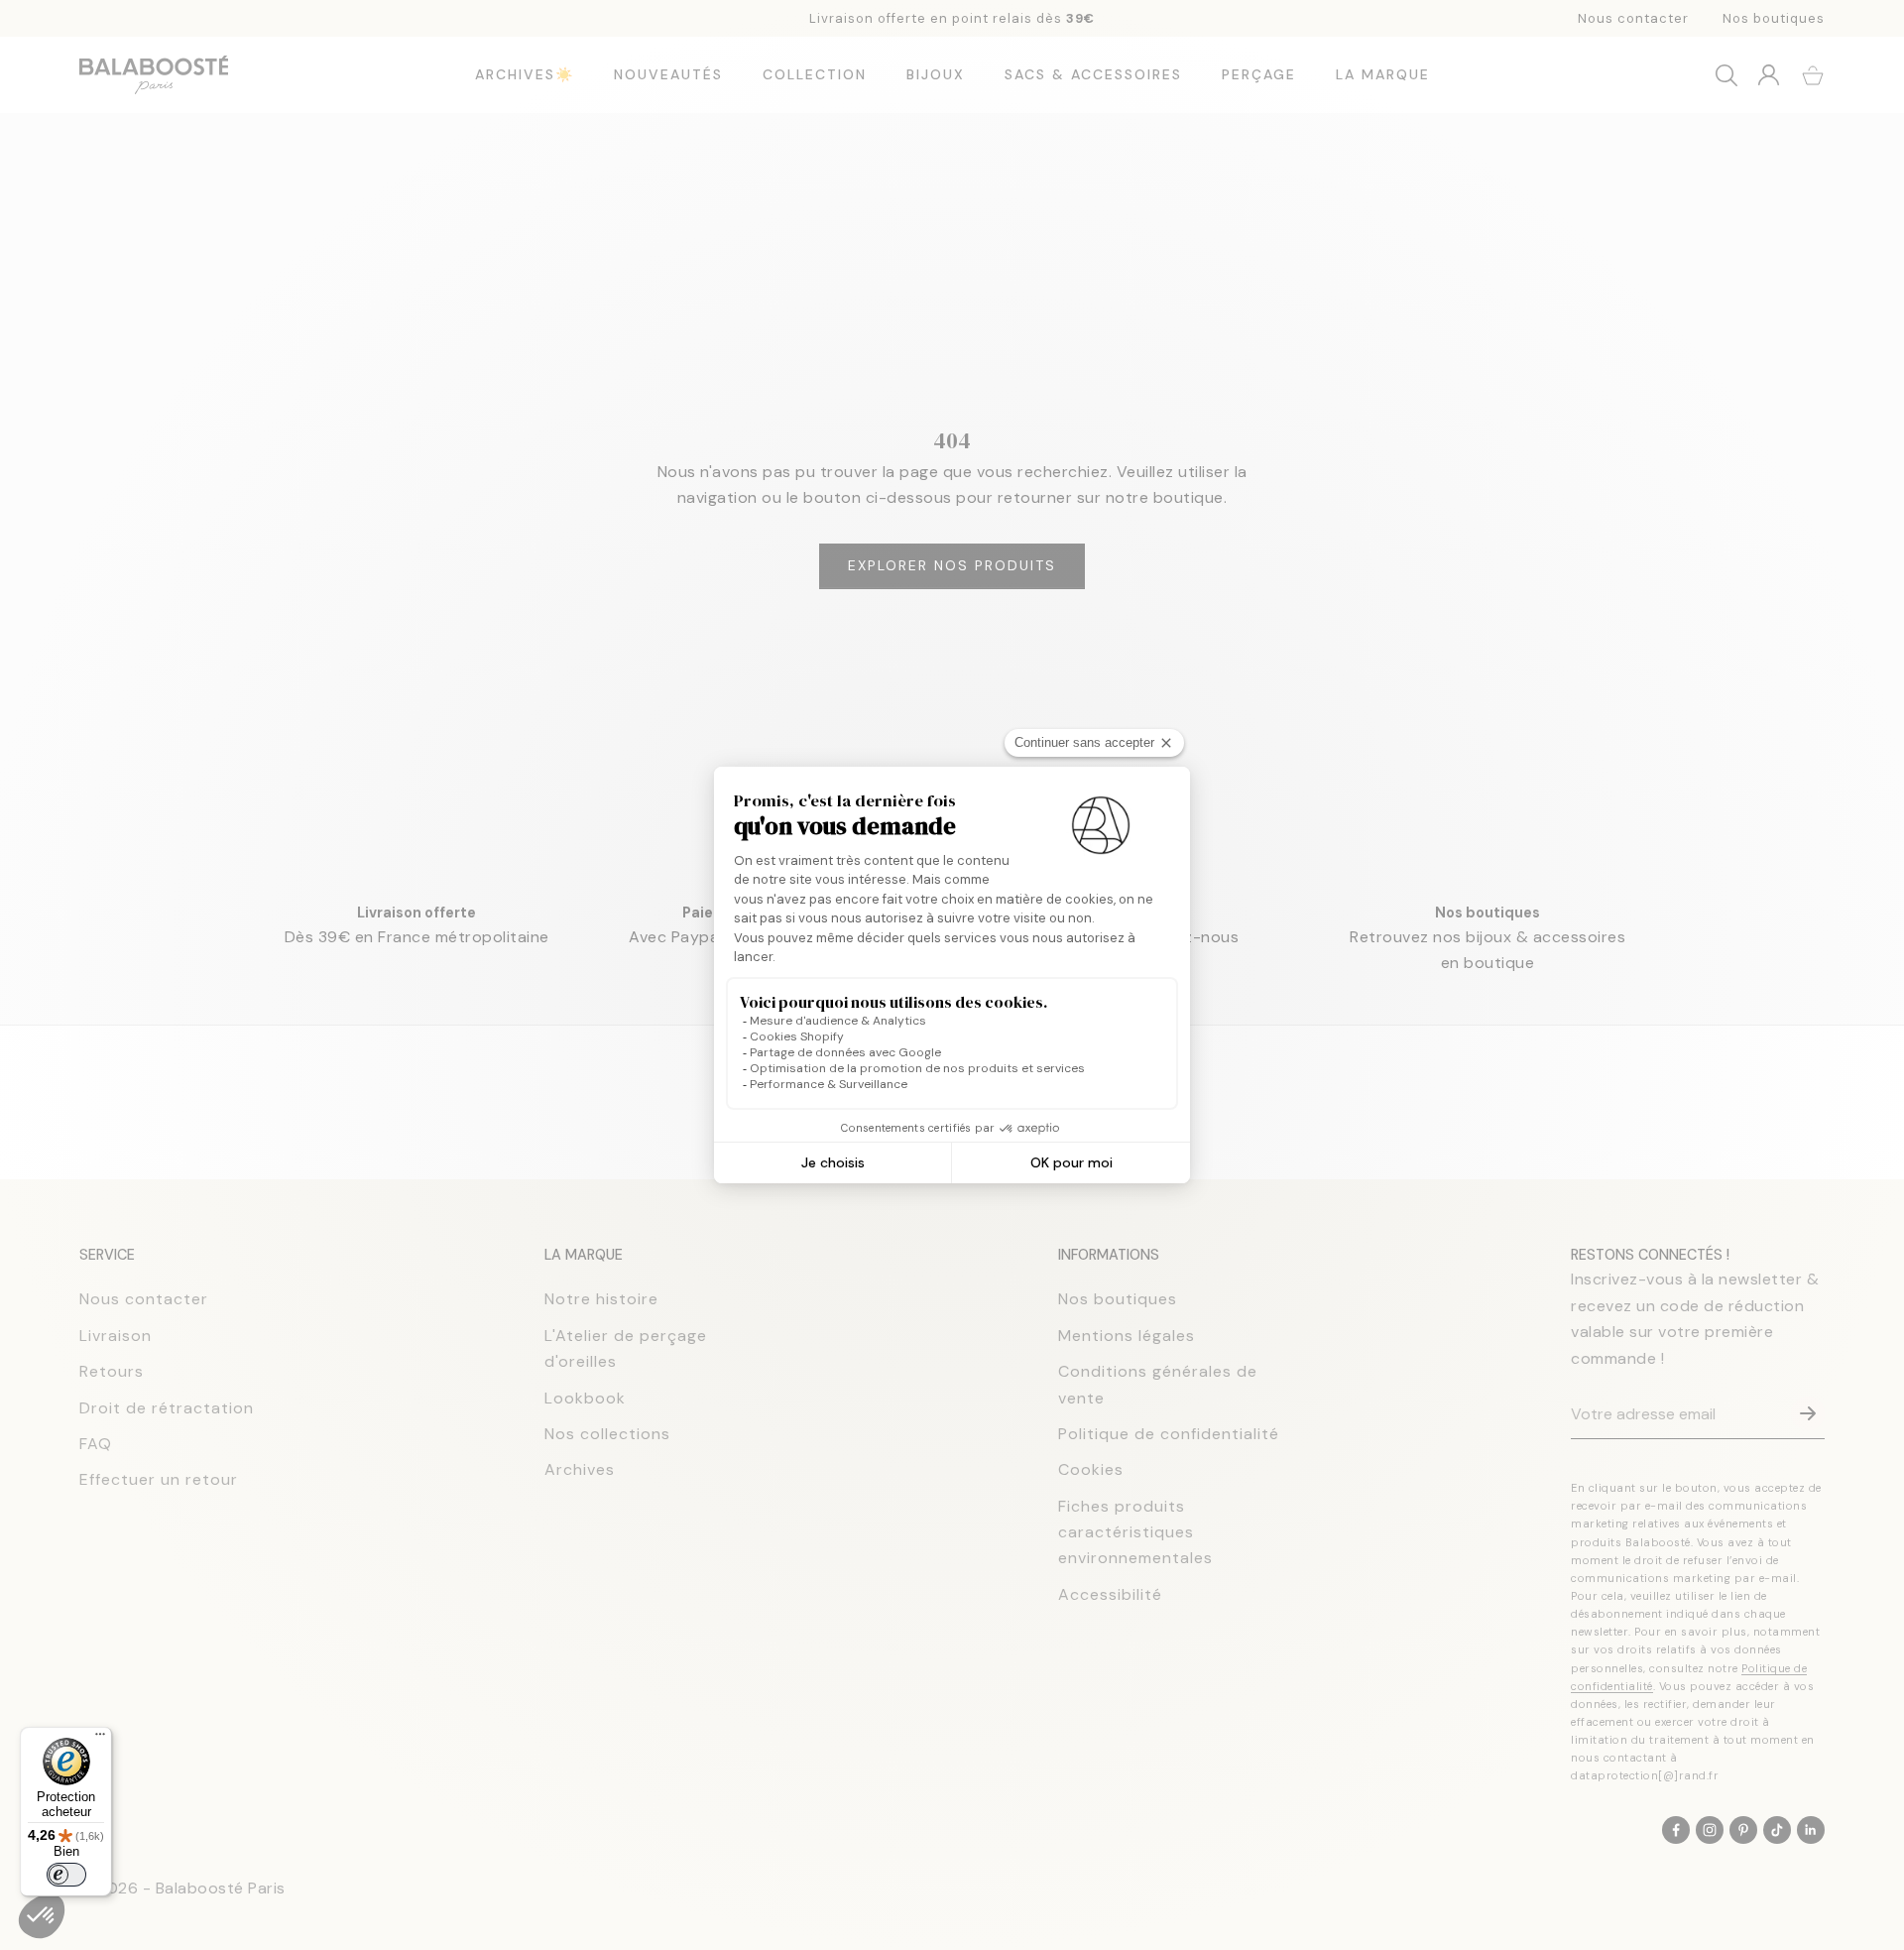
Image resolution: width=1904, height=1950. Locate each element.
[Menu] (100, 1739)
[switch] (66, 1875)
